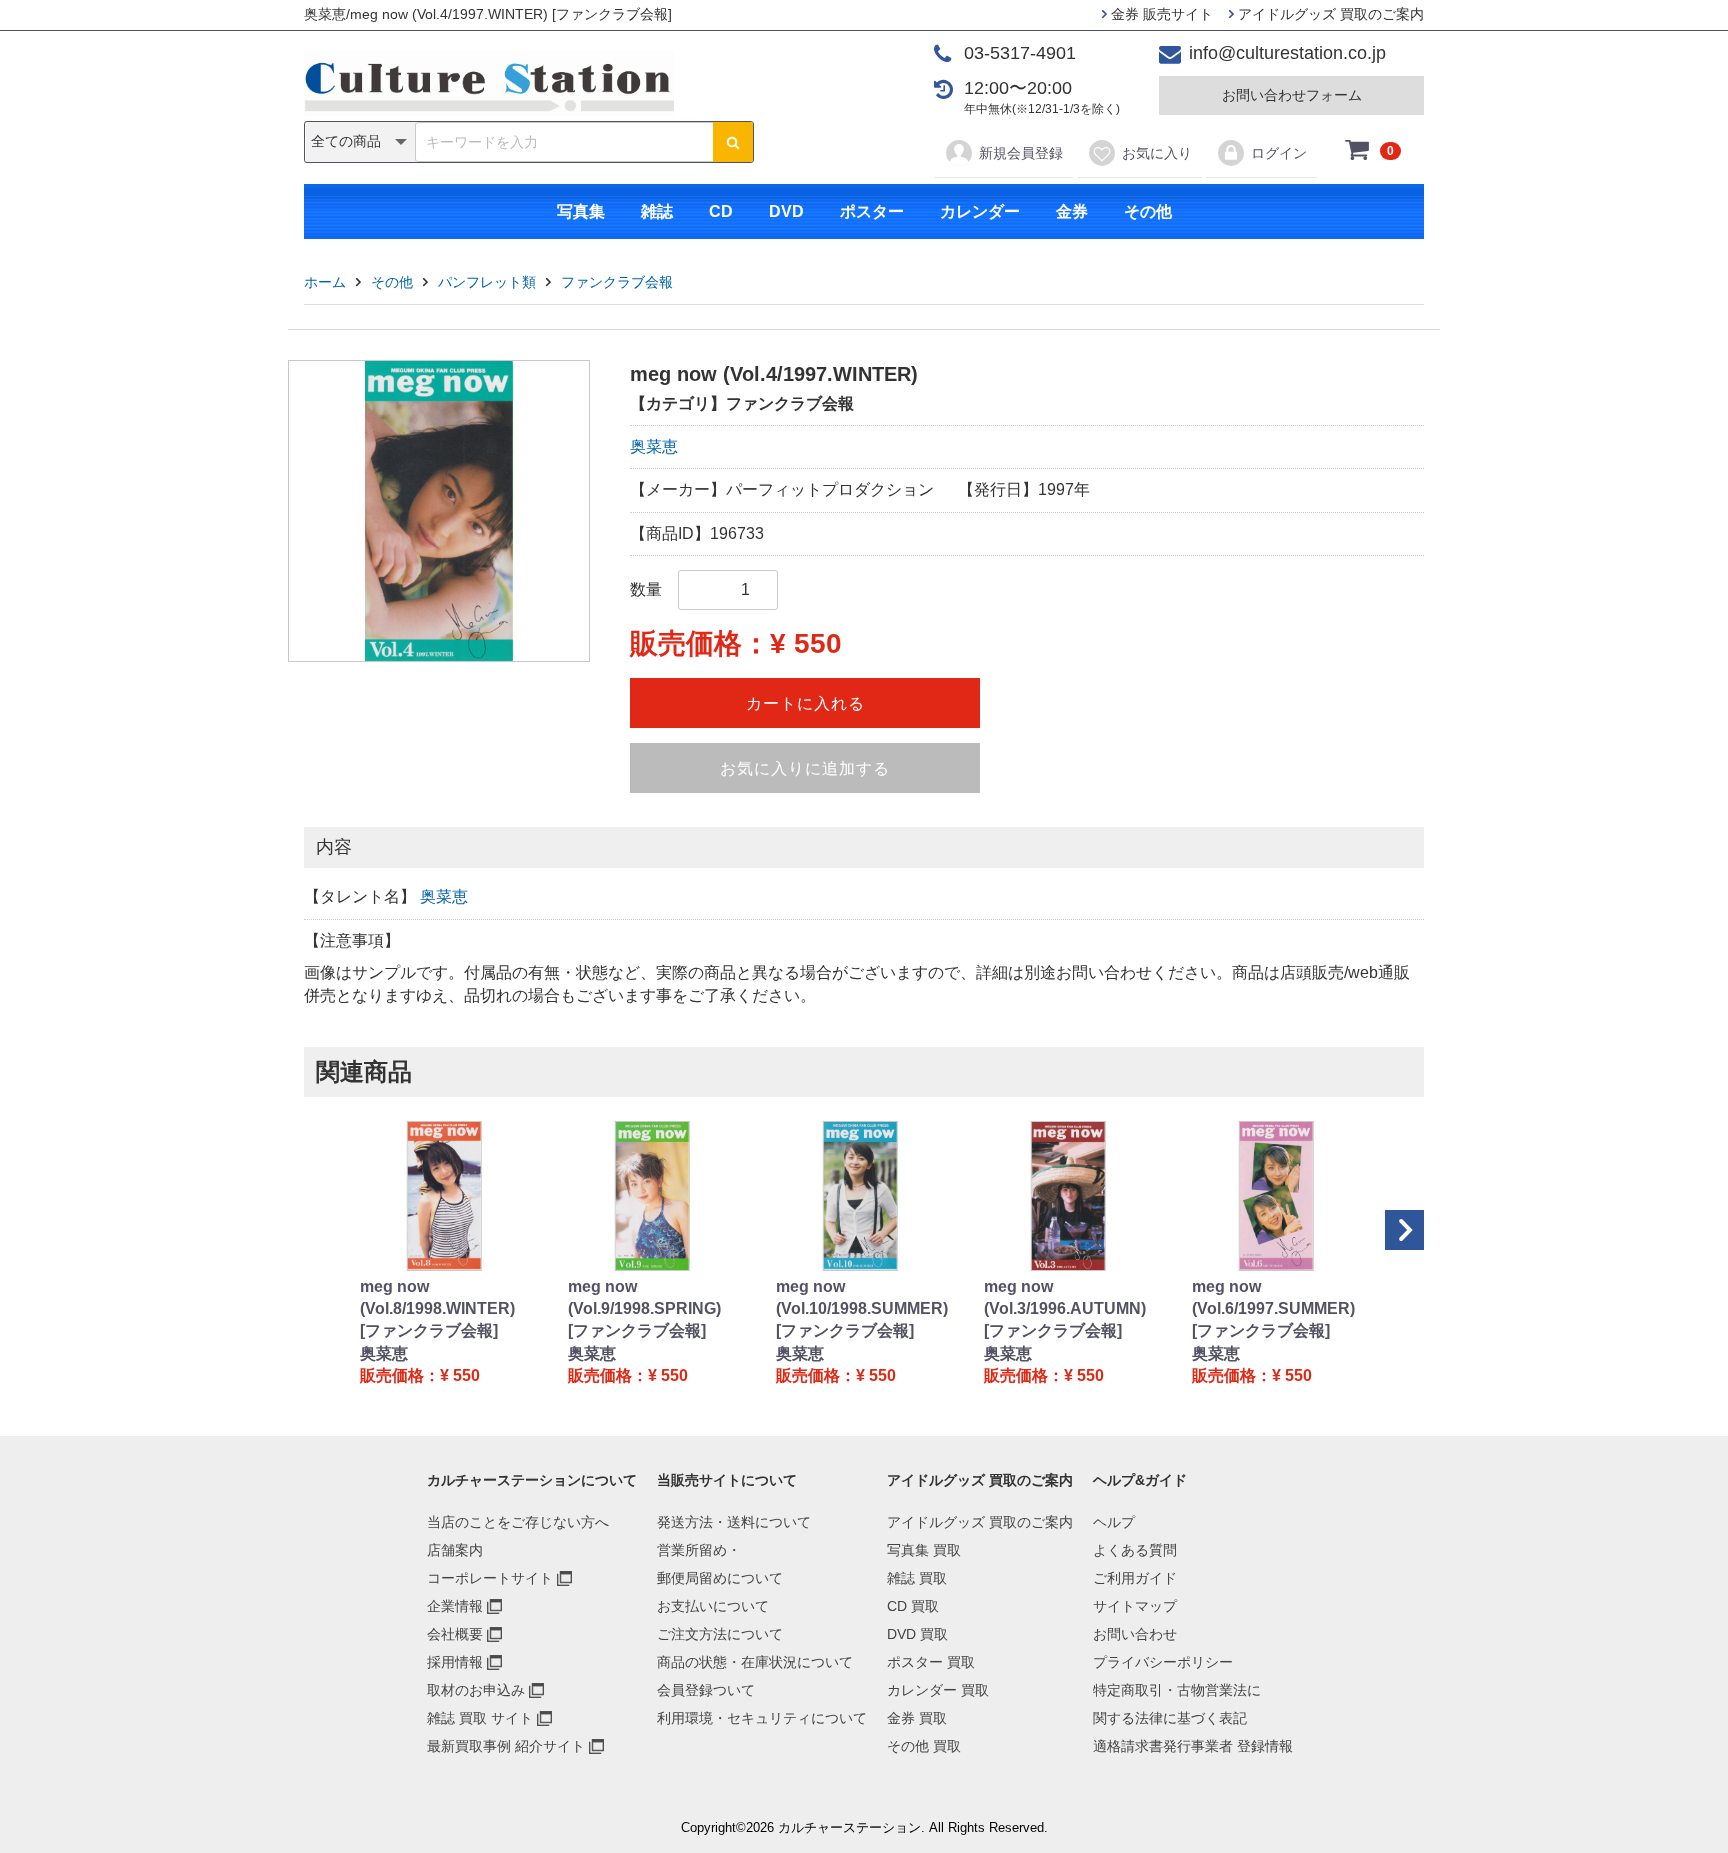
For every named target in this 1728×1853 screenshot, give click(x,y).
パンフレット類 (487, 282)
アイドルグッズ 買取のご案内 (1329, 14)
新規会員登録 (1021, 153)
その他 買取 (924, 1746)
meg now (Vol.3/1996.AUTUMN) (1065, 1297)
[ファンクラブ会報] (429, 1330)
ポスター (872, 211)
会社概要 (455, 1634)
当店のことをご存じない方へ (518, 1522)
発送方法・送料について (734, 1522)
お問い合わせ (1135, 1634)
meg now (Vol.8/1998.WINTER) (437, 1297)
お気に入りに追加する (805, 768)
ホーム (325, 282)
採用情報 (455, 1662)
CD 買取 (913, 1606)
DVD (786, 211)
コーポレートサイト (490, 1578)
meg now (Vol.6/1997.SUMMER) (1273, 1297)
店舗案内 (455, 1550)
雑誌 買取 (917, 1578)
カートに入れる (805, 703)
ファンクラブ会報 (617, 282)
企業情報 (455, 1606)
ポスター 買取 (931, 1662)
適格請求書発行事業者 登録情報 (1193, 1746)
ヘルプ (1114, 1522)
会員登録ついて (706, 1690)
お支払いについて (713, 1606)
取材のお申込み (476, 1690)
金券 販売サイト (1160, 14)
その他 (1148, 211)
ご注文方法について (720, 1634)
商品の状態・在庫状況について (755, 1662)
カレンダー (980, 211)
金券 (1072, 211)
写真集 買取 (924, 1550)
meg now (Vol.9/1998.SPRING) (644, 1297)
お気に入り (1157, 153)
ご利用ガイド (1135, 1578)
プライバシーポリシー (1163, 1662)
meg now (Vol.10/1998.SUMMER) (862, 1297)
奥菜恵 (654, 446)
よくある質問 (1135, 1550)
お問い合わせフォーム (1292, 95)
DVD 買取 (917, 1634)
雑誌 (657, 211)
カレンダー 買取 (938, 1690)
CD (721, 211)
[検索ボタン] (733, 142)
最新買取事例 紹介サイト (506, 1746)
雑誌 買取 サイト (480, 1718)
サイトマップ (1135, 1606)
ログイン (1279, 153)
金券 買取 (917, 1718)
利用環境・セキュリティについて (762, 1718)
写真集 (581, 211)
